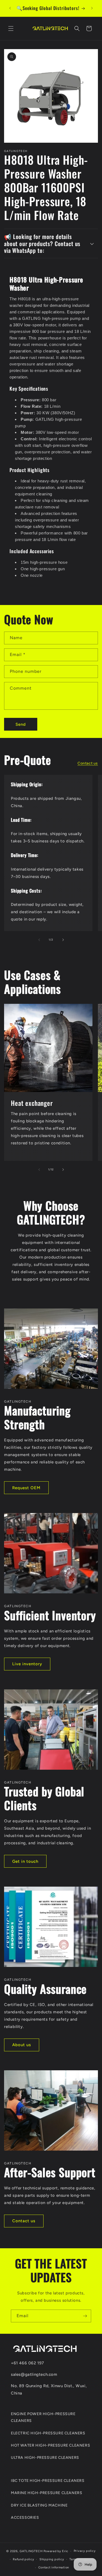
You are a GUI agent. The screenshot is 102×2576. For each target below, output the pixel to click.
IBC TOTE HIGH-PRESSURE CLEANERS (48, 2481)
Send (21, 724)
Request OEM (26, 1488)
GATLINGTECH (31, 2551)
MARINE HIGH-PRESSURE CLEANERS (47, 2493)
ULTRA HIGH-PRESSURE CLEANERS (45, 2458)
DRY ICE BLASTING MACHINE (39, 2505)
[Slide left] (39, 940)
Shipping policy (52, 2559)
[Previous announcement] (10, 8)
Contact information (54, 2567)
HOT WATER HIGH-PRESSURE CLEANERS (50, 2445)
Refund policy (23, 2559)
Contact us (88, 763)
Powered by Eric (56, 2551)
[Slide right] (63, 940)
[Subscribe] (85, 2316)
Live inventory (27, 1664)
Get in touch (25, 1861)
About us (22, 2045)
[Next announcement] (92, 8)
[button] (11, 28)
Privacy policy (85, 2551)
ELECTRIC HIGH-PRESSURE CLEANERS (48, 2433)
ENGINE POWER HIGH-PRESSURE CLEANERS (43, 2417)
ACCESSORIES (25, 2518)
